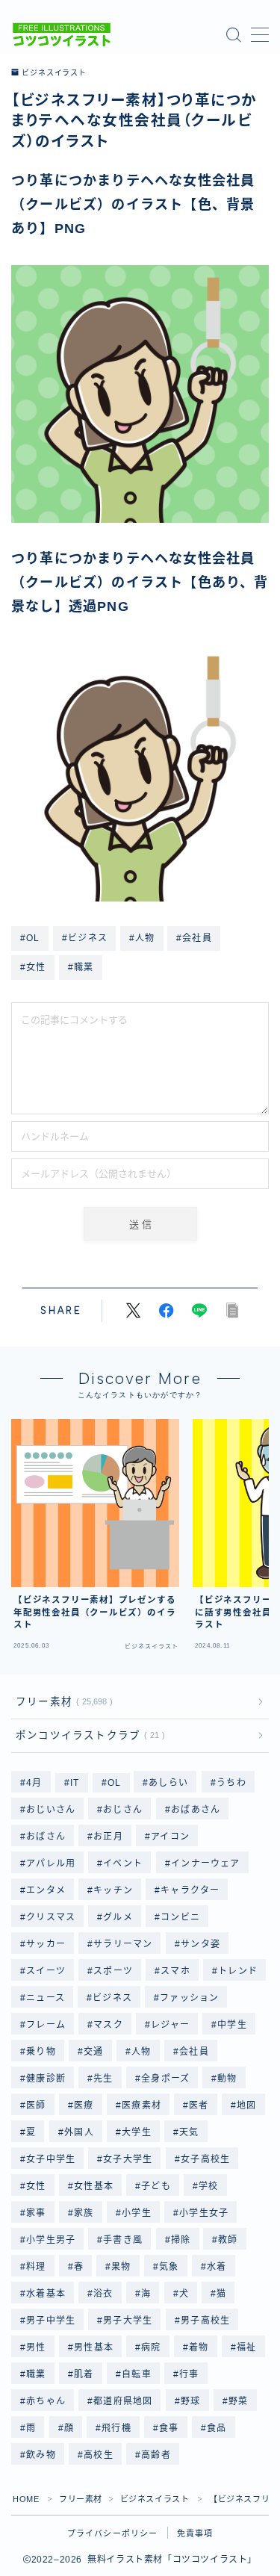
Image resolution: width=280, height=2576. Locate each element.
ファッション (190, 1998)
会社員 (194, 2052)
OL (114, 1783)
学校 (208, 2186)
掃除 (181, 2240)
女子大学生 (128, 2159)
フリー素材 (61, 1702)
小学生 (137, 2213)
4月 (34, 1783)
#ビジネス (85, 938)
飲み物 (41, 2455)
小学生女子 (204, 2213)
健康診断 (46, 2079)
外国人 (79, 2132)
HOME (26, 2499)
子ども (156, 2186)
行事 (189, 2374)
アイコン (170, 1837)
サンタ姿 (200, 1944)
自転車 (137, 2374)
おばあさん (196, 1810)
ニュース (46, 1998)
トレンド (239, 1971)
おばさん (46, 1837)
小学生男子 (51, 2240)
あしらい (169, 1783)
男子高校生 (205, 2321)
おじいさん (51, 1810)
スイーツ (46, 1971)
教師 (228, 2240)
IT (75, 1783)
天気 (189, 2132)
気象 (169, 2267)
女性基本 (94, 2186)
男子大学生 (128, 2321)
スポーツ (113, 1971)
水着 (217, 2267)
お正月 (108, 1837)
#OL (30, 938)
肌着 (84, 2374)
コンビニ (181, 1917)
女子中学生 (51, 2159)
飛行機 (116, 2428)
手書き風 (124, 2240)
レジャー (170, 2025)
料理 (36, 2267)
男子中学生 (51, 2321)
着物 (199, 2347)
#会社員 (194, 938)
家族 (84, 2213)
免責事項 (195, 2533)
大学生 (137, 2132)
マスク (108, 2025)
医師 (36, 2105)
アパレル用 (51, 1863)
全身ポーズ (165, 2079)
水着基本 (46, 2294)
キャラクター (191, 1890)
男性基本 (94, 2347)
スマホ (176, 1971)
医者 (199, 2105)
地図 (246, 2105)
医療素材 (141, 2105)
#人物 (142, 938)
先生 (103, 2079)
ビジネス (112, 1998)
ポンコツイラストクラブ (87, 1735)
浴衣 (103, 2294)
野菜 (238, 2401)
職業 (36, 2374)
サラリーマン (123, 1944)
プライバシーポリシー (113, 2533)
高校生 (99, 2455)
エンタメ (46, 1890)
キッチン (113, 1890)
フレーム (46, 2025)
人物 (141, 2052)
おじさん (124, 1810)
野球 (190, 2401)
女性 (36, 2186)
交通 (93, 2052)
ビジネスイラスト (54, 73)
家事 (36, 2213)
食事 (169, 2428)
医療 (84, 2105)
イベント (124, 1863)
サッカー (46, 1944)
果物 (122, 2267)
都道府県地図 (123, 2401)
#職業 (81, 967)
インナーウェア (205, 1863)
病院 (151, 2347)
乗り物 (41, 2052)
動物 (228, 2079)
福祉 (246, 2347)
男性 (36, 2347)
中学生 (233, 2025)
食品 (217, 2428)
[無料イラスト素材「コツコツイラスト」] (62, 35)
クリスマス (51, 1917)
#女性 (33, 967)
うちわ (231, 1783)
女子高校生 (205, 2159)
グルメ (119, 1917)
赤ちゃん (46, 2401)
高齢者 (156, 2455)
